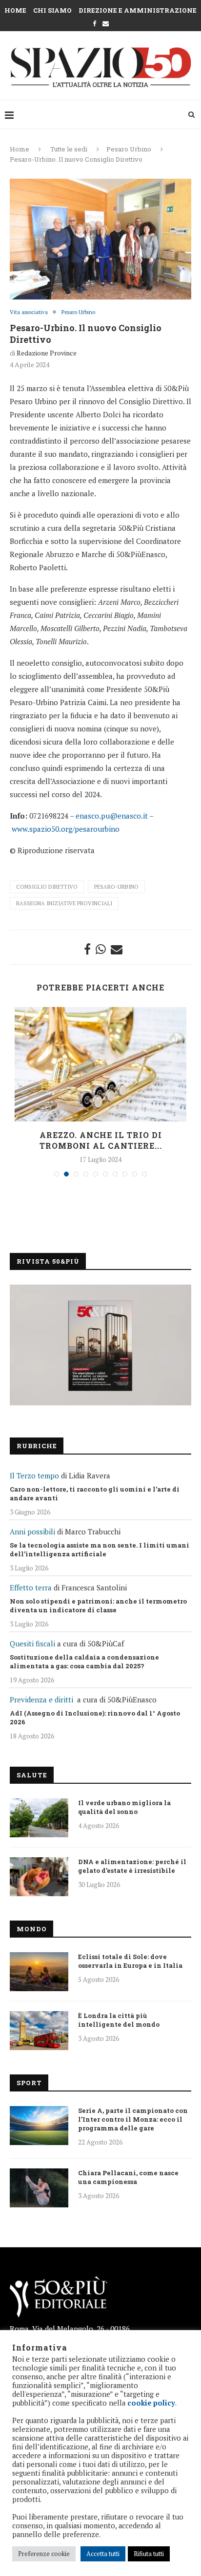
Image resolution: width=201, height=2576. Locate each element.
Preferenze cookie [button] (44, 2554)
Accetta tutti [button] (103, 2554)
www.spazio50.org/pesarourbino (66, 829)
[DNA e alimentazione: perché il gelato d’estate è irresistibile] (39, 1877)
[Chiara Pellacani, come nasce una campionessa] (39, 2188)
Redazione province (47, 353)
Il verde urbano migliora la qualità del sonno (124, 1807)
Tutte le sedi (69, 149)
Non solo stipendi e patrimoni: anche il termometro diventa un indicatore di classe (98, 1605)
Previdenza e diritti (41, 1699)
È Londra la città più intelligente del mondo (119, 2020)
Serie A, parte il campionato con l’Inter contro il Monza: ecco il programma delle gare (133, 2119)
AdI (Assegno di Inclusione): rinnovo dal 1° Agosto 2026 (95, 1717)
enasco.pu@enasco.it (112, 816)
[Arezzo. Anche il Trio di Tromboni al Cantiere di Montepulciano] (100, 1064)
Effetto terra (31, 1587)
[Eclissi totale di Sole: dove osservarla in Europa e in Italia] (39, 1972)
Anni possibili (32, 1531)
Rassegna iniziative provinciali (64, 903)
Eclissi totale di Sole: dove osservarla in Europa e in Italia (130, 1961)
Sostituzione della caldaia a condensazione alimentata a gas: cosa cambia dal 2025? (84, 1661)
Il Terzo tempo (34, 1475)
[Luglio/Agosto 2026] (100, 1345)
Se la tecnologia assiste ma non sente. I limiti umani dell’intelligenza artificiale (100, 1549)
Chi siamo (52, 10)
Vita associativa (29, 312)
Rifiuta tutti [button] (149, 2554)
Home (15, 10)
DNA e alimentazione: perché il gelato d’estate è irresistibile (132, 1866)
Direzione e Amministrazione (138, 10)
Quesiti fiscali (32, 1643)
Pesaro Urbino (129, 149)
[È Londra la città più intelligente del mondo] (39, 2031)
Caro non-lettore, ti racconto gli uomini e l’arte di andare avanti (95, 1493)
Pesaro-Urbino (116, 887)
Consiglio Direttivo (47, 887)
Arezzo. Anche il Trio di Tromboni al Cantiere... (101, 1140)
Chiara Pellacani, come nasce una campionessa (128, 2177)
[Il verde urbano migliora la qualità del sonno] (39, 1818)
